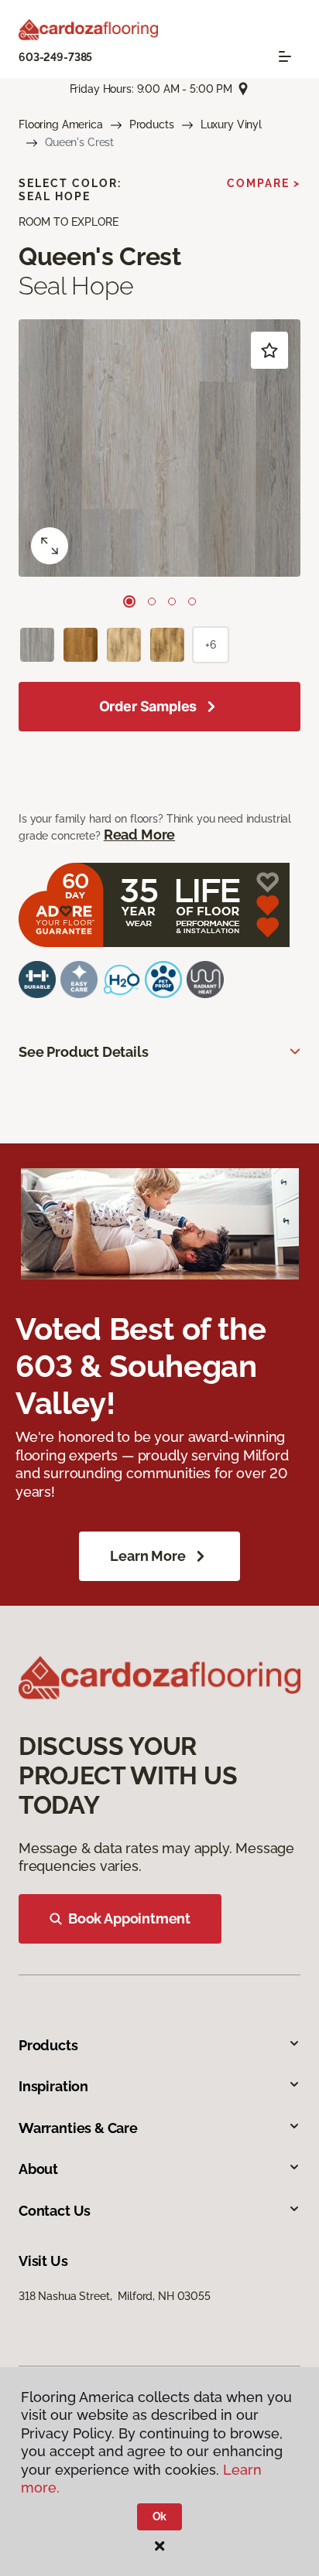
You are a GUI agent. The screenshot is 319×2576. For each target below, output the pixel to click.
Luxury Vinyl (231, 124)
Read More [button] (139, 835)
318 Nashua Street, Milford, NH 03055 (115, 2296)
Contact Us (55, 2211)
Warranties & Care (78, 2128)
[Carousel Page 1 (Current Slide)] (129, 601)
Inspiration (53, 2086)
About (38, 2169)
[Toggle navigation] (285, 56)
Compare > (264, 183)
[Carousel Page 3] (172, 601)
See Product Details (84, 1052)
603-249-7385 (55, 57)
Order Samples (148, 706)
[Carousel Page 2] (152, 601)
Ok (160, 2516)
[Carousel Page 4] (192, 601)
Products (152, 124)
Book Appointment (129, 1918)
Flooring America (61, 124)
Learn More (147, 1556)
